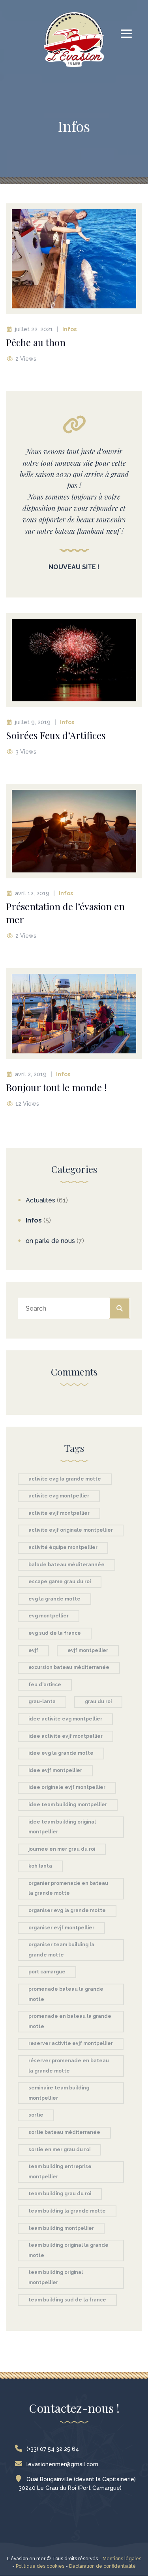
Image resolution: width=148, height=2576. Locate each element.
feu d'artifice (45, 1685)
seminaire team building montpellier (59, 2093)
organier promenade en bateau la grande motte (68, 1888)
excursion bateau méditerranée (69, 1667)
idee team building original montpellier (62, 1827)
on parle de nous (50, 1241)
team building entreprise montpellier (60, 2172)
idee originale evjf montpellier (67, 1787)
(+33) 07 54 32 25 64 (53, 2449)
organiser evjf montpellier (61, 1928)
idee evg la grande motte (61, 1753)
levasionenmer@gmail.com (62, 2464)
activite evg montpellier (59, 1496)
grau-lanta (42, 1702)
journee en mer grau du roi (62, 1849)
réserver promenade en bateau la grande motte (69, 2066)
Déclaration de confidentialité (102, 2566)
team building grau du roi (60, 2194)
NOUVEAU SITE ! (74, 567)
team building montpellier (61, 2228)
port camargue (47, 1972)
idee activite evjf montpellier (66, 1736)
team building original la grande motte (68, 2250)
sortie (36, 2115)
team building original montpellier (56, 2277)
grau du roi (98, 1702)
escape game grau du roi (60, 1582)
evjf (33, 1650)
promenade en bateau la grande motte (70, 2021)
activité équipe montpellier (63, 1547)
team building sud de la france (67, 2300)
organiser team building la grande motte (61, 1950)
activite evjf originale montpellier (71, 1530)
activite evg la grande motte (65, 1479)
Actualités (40, 1200)
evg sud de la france (55, 1633)
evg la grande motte (54, 1599)
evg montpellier (49, 1616)
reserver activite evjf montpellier (71, 2043)
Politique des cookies (40, 2566)
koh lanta (40, 1866)
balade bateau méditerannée (67, 1565)
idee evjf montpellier (55, 1770)
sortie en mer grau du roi (59, 2150)
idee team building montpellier (68, 1805)
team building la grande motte (67, 2211)
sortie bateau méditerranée (64, 2132)
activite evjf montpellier (59, 1513)
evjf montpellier (88, 1650)
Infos (69, 329)
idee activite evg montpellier (65, 1719)
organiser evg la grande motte (67, 1910)
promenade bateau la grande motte (66, 1994)
